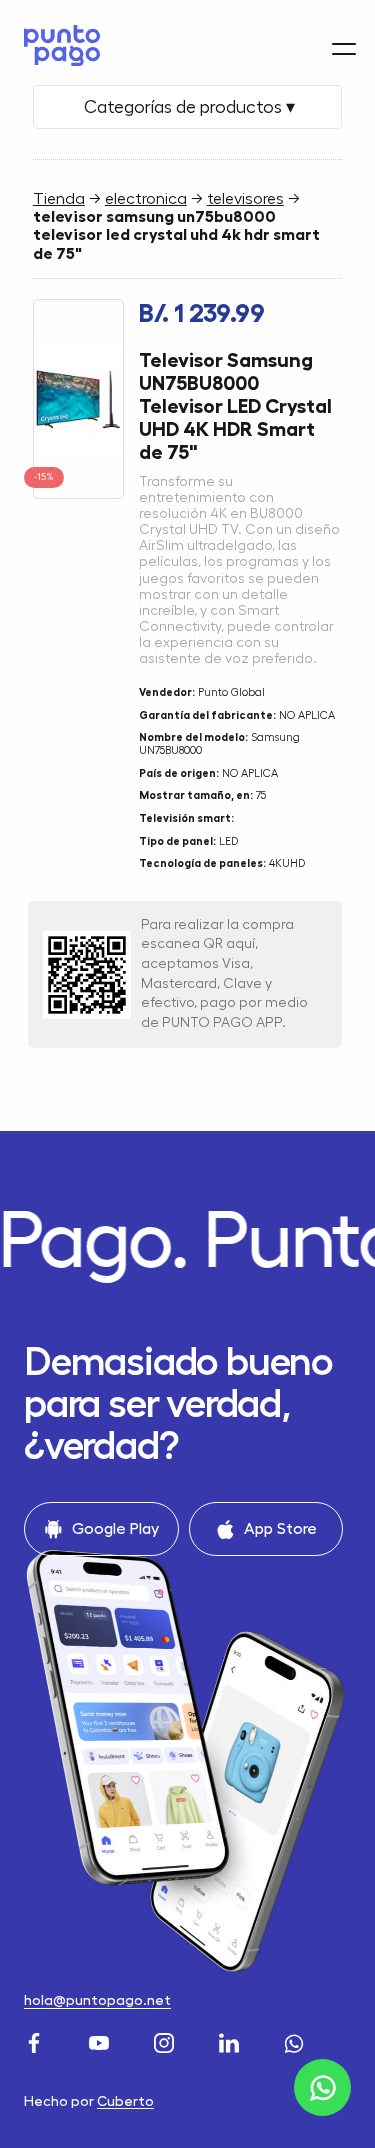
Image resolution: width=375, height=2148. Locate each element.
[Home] (57, 45)
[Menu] (344, 49)
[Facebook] (36, 2041)
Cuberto (125, 2101)
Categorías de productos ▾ (187, 107)
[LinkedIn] (231, 2041)
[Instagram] (166, 2041)
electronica (146, 199)
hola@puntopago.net (97, 2000)
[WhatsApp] (296, 2041)
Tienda (59, 199)
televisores (245, 199)
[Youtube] (101, 2041)
